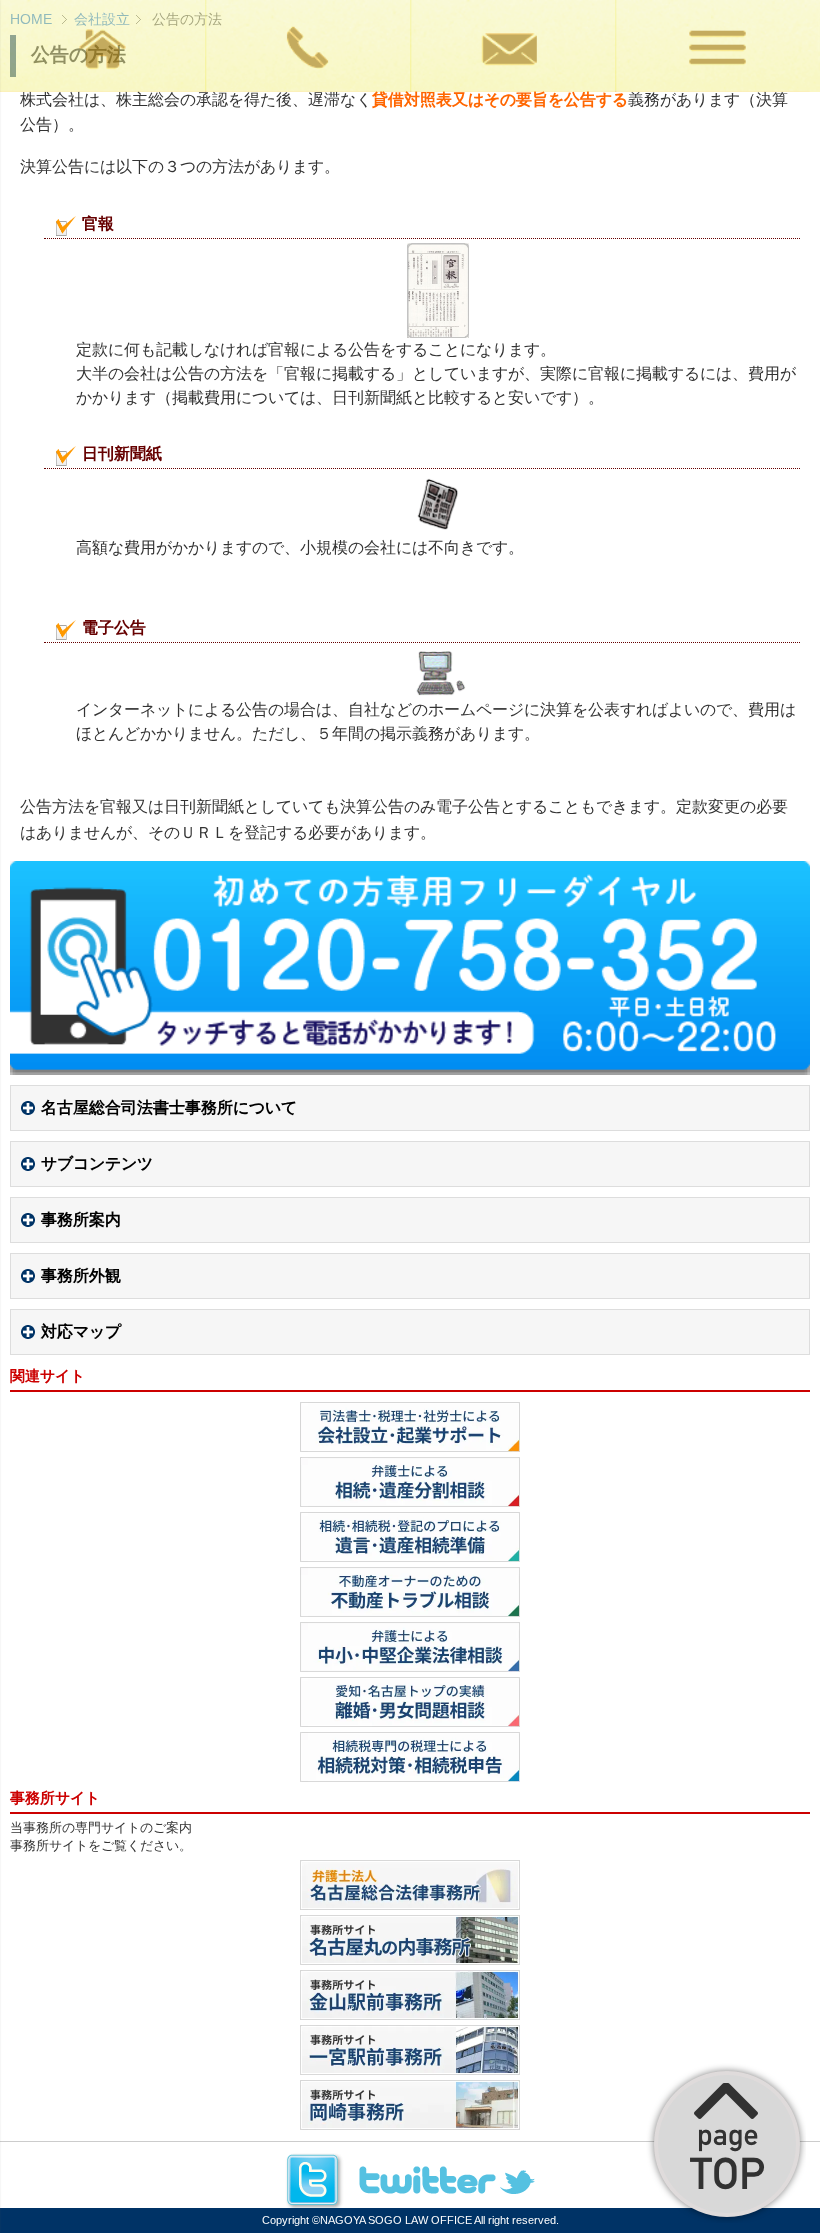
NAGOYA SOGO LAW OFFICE (396, 2220)
